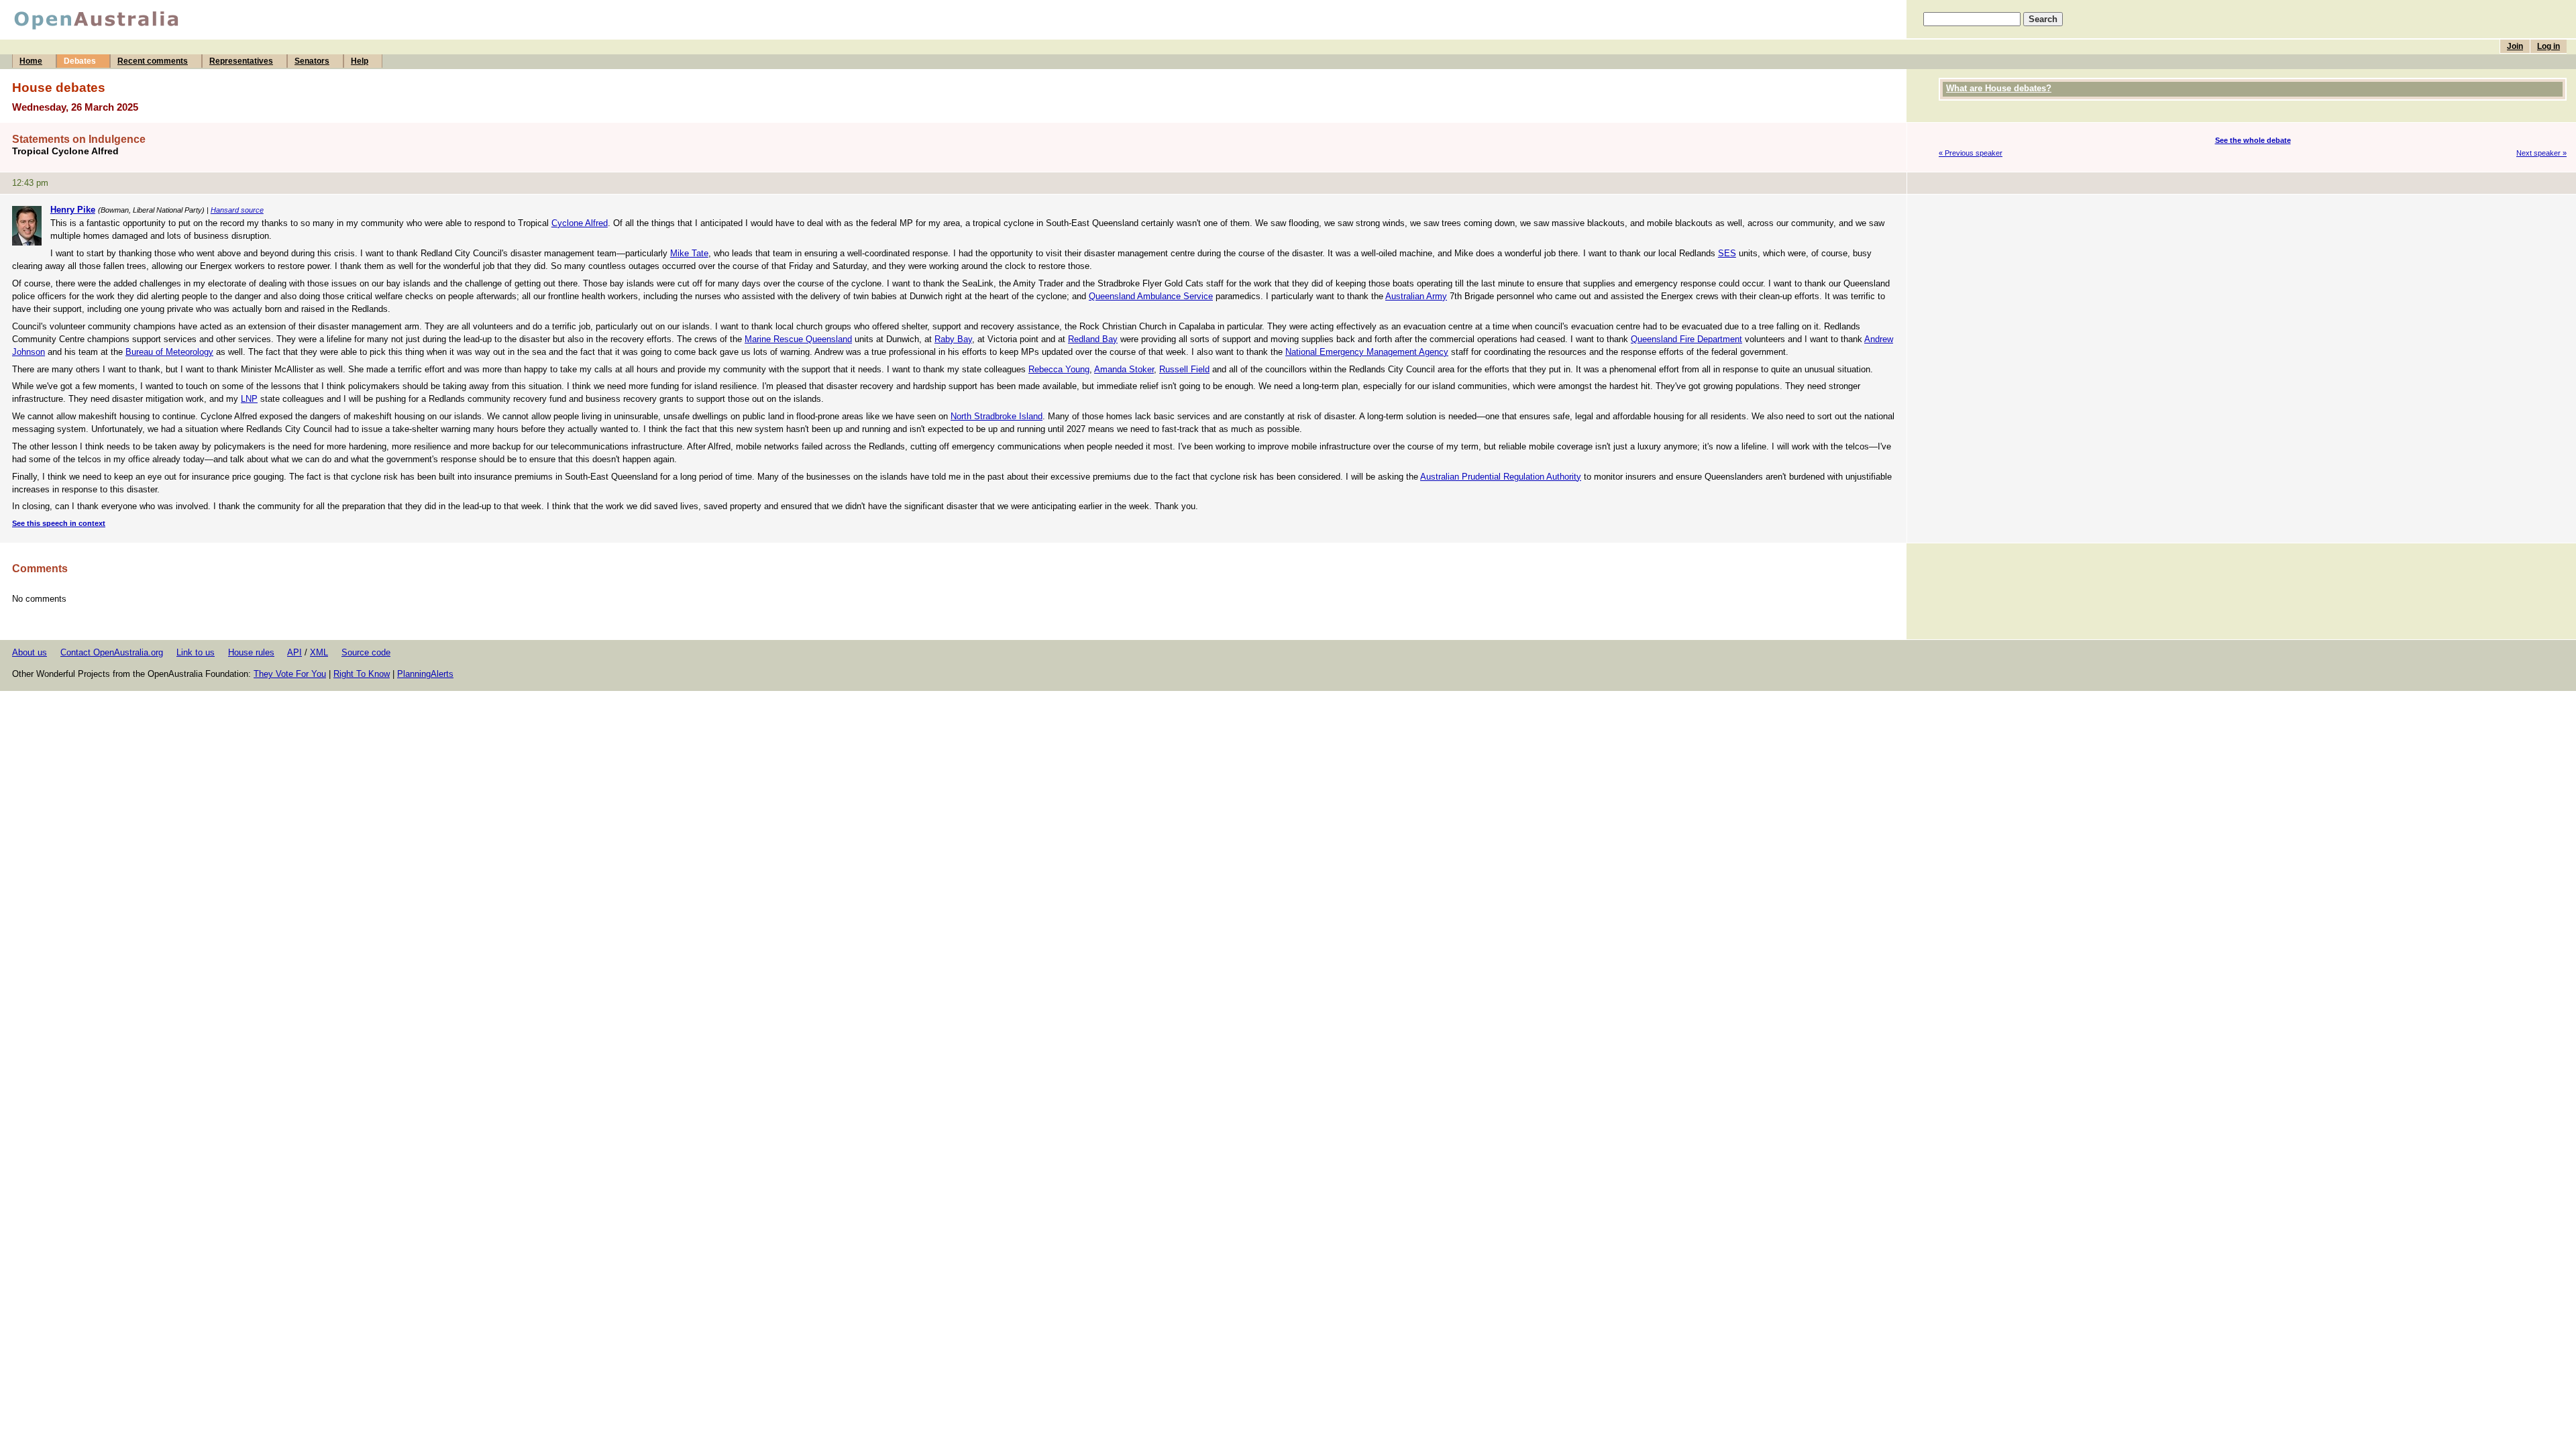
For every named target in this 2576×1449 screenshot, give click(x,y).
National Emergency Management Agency (1367, 352)
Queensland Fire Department (1686, 339)
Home (31, 61)
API (294, 652)
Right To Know (362, 674)
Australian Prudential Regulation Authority (1501, 477)
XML (319, 652)
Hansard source (237, 210)
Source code (366, 652)
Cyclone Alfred (580, 223)
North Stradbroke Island (997, 416)
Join (2515, 46)
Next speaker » (2541, 153)
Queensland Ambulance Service (1151, 296)
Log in (2548, 46)
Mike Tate (689, 253)
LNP (249, 399)
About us (30, 652)
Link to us (196, 652)
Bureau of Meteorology (169, 352)
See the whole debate (2253, 140)
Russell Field (1184, 369)
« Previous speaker (1971, 153)
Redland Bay (1093, 339)
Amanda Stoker (1124, 369)
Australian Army (1416, 296)
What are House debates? (1999, 88)
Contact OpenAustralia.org (112, 652)
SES (1727, 253)
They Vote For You (290, 674)
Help (360, 61)
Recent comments (153, 61)
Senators (312, 61)
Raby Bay (953, 339)
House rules (251, 652)
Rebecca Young (1059, 369)
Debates (80, 61)
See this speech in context (59, 523)
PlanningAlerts (425, 674)
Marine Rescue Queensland (798, 339)
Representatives (241, 61)
